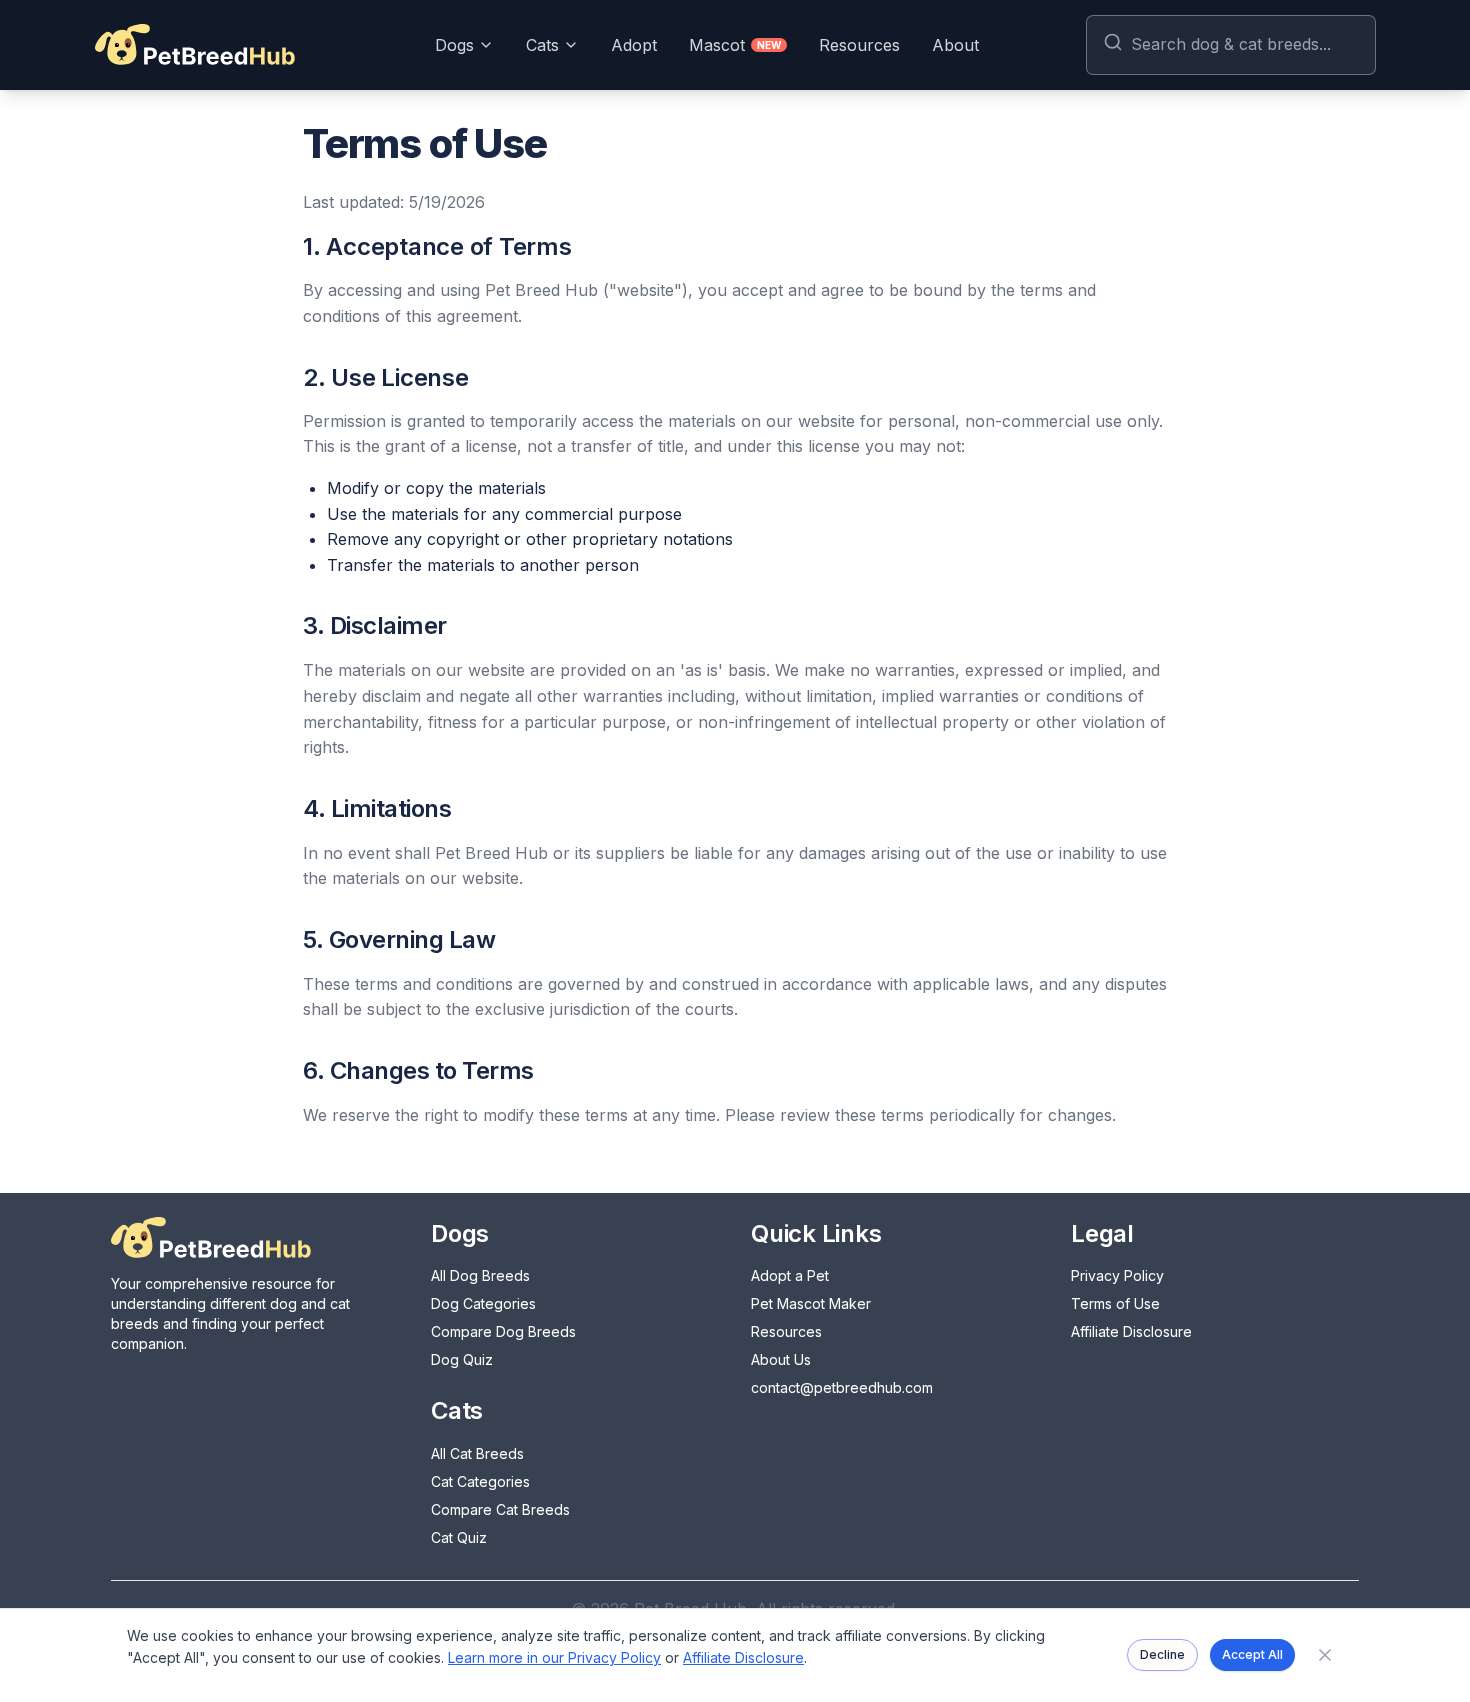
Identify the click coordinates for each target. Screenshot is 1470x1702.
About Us (781, 1359)
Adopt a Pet (790, 1275)
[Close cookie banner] (1325, 1655)
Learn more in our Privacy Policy (554, 1657)
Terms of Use (1115, 1303)
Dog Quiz (462, 1359)
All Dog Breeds (480, 1275)
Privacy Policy (1117, 1275)
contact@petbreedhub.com (842, 1387)
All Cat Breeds (477, 1453)
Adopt (634, 45)
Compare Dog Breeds (503, 1331)
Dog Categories (483, 1303)
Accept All (1252, 1654)
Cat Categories (480, 1481)
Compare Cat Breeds (500, 1509)
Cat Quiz (459, 1537)
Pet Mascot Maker (811, 1303)
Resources (859, 45)
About (955, 45)
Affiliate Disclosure (1131, 1331)
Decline (1162, 1654)
